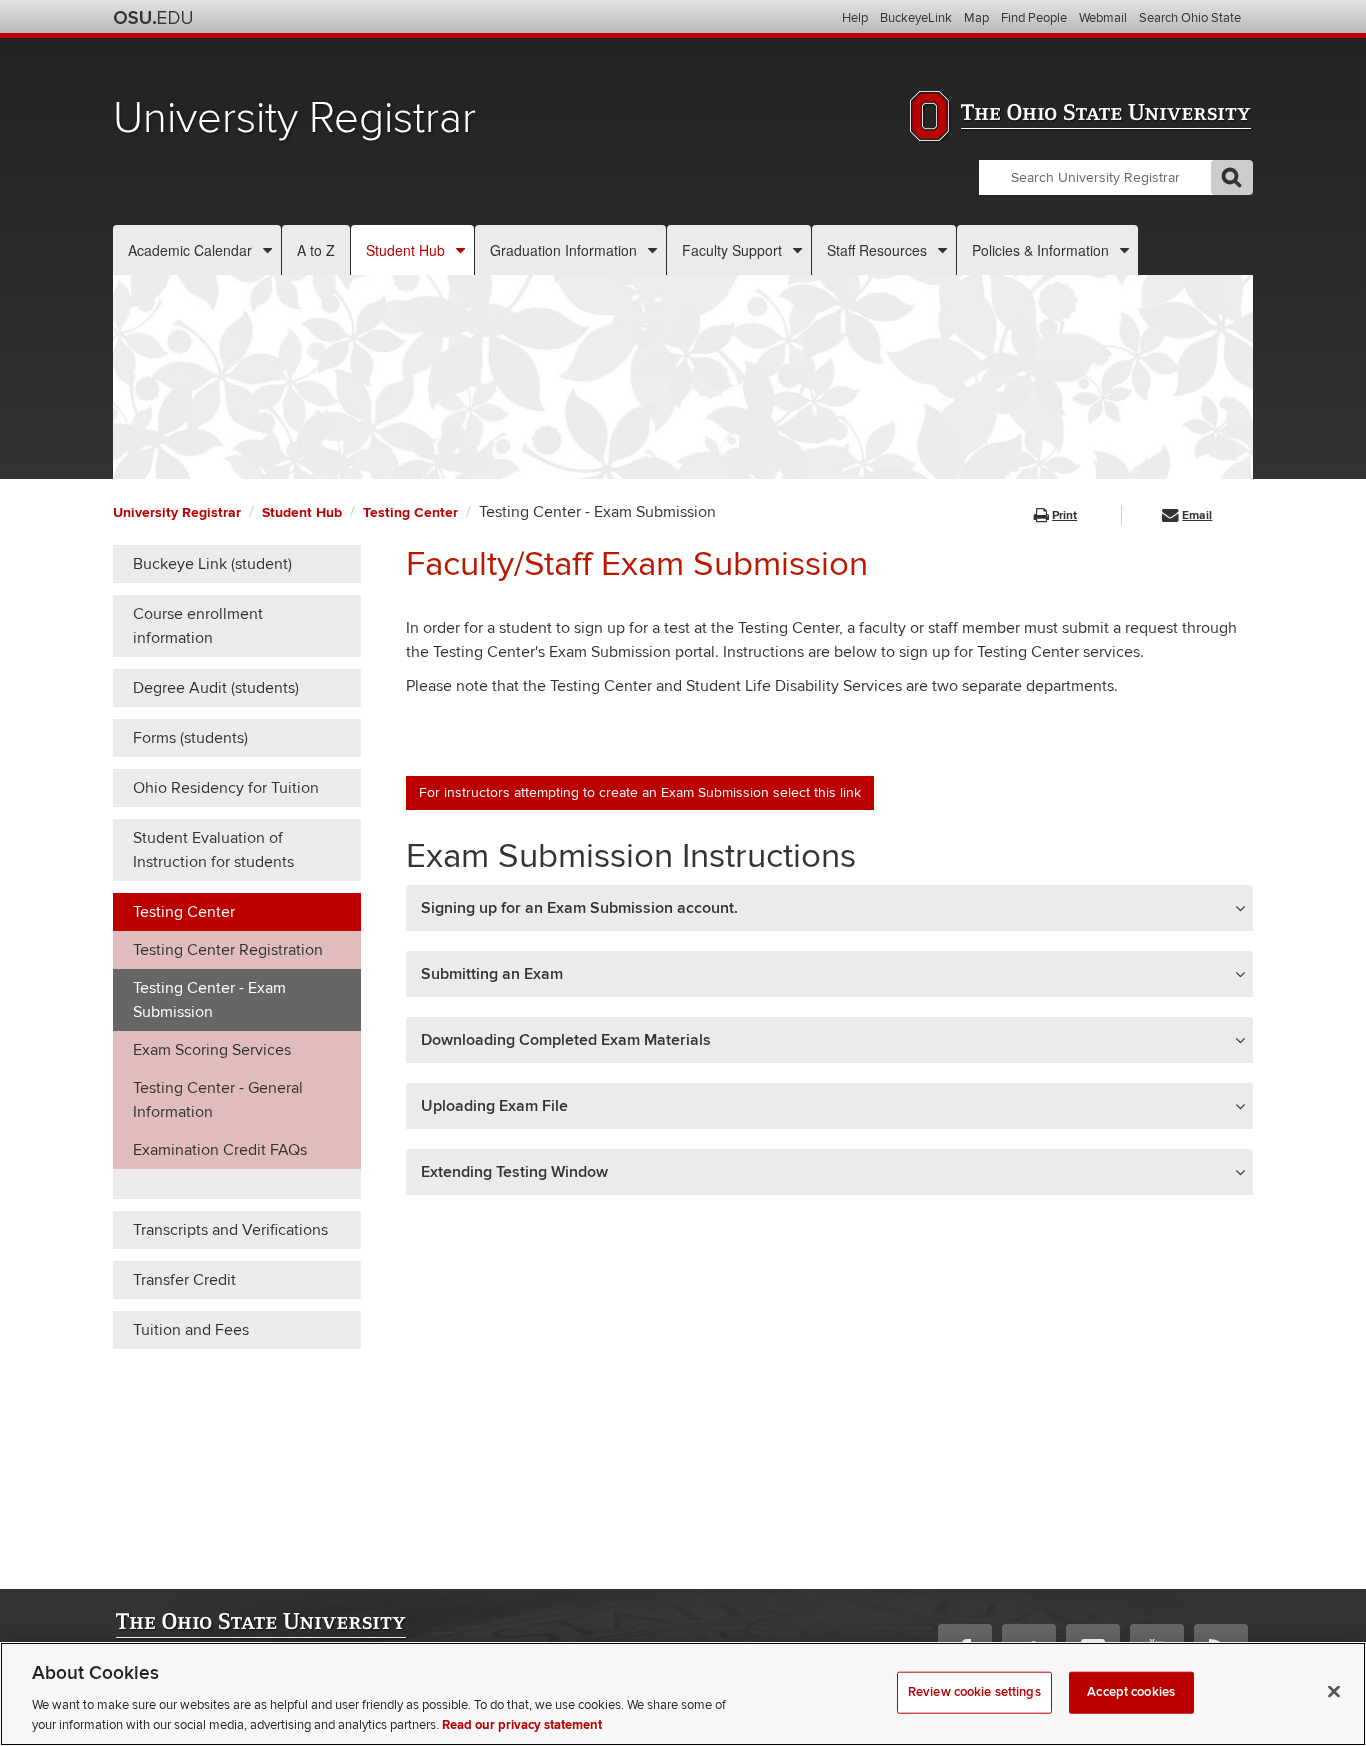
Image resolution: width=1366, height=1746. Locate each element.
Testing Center (410, 512)
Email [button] (1197, 515)
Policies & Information (1040, 250)
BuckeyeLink (916, 18)
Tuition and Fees (191, 1330)
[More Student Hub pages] (460, 250)
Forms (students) (190, 738)
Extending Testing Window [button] (514, 1172)
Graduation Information (563, 250)
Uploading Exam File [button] (494, 1106)
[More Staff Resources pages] (942, 250)
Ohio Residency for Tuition (226, 788)
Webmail (1103, 18)
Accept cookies (1131, 1692)
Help (855, 18)
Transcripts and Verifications (230, 1230)
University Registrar (294, 118)
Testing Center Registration (228, 950)
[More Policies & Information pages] (1124, 250)
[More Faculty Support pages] (797, 250)
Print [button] (1064, 515)
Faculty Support (732, 250)
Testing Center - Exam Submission (209, 1000)
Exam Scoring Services (212, 1050)
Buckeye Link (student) (212, 564)
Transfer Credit (184, 1280)
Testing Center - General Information (218, 1100)
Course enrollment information (198, 626)
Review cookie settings (974, 1692)
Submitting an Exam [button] (492, 974)
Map (976, 18)
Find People (1034, 18)
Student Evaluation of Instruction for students (213, 850)
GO (1232, 177)
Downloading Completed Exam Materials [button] (566, 1040)
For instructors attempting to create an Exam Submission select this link (640, 792)
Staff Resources (877, 250)
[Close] (1334, 1692)
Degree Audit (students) (216, 688)
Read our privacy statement (522, 1725)
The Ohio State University (153, 18)
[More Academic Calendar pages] (267, 250)
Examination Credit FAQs (220, 1150)
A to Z (316, 250)
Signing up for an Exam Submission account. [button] (579, 908)
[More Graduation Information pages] (652, 250)
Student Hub (405, 250)
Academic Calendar (190, 250)
